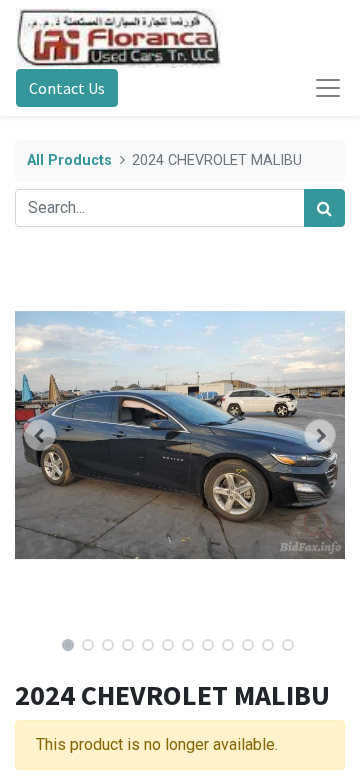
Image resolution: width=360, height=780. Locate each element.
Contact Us (67, 88)
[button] (40, 435)
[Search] (324, 208)
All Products (69, 160)
